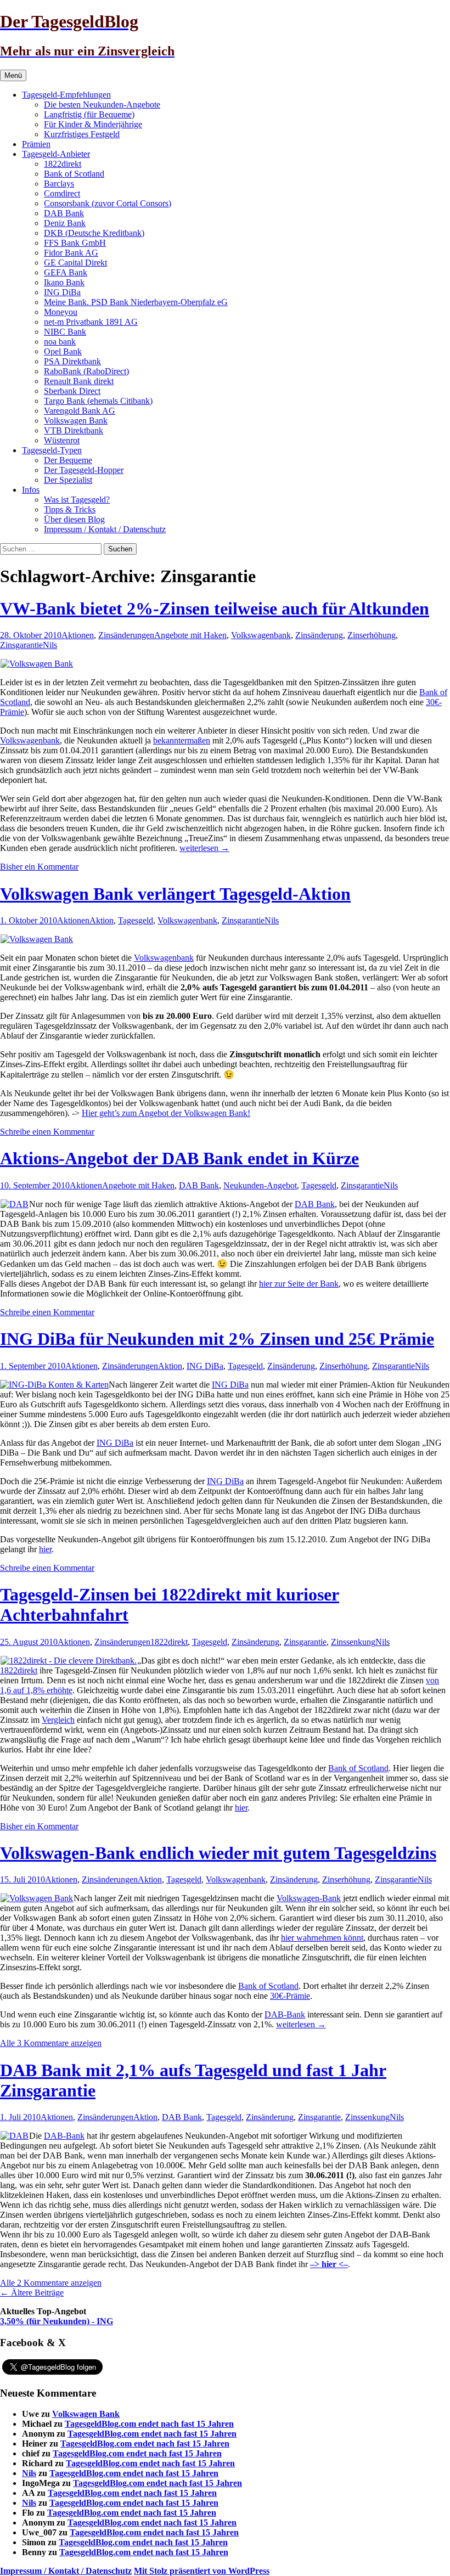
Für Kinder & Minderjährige (93, 124)
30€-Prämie (290, 1996)
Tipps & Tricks (70, 509)
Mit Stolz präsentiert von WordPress (202, 2571)
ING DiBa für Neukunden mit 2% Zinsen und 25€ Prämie (217, 1339)
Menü (13, 75)
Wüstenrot (62, 440)
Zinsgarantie (21, 645)
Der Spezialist (68, 480)
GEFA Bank (66, 272)
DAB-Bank (285, 2014)
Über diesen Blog (74, 519)
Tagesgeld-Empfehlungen (66, 95)
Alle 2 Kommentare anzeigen (51, 2283)
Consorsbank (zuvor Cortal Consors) (108, 203)
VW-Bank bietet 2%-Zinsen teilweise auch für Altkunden (215, 608)
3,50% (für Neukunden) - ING (57, 2321)
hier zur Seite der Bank (299, 1284)
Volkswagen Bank (76, 421)
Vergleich (58, 1720)
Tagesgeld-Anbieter (56, 154)
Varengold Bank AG (80, 411)
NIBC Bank (65, 332)
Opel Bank (63, 351)
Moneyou (61, 312)
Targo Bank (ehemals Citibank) (98, 401)
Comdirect (62, 193)
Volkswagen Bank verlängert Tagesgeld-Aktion (175, 894)
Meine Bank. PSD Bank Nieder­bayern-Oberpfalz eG (136, 302)
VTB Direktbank (74, 430)
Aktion (102, 920)
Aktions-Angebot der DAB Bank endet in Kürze (179, 1158)
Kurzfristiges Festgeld (82, 134)
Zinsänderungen (126, 635)
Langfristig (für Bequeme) (89, 114)
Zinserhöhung (372, 635)
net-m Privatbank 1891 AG (91, 322)
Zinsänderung (319, 635)
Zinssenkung (353, 1642)
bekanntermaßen (182, 740)
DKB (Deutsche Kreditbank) (94, 233)
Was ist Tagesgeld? (77, 500)
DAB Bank (64, 213)
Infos (31, 490)
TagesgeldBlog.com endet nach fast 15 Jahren (149, 2424)
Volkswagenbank (261, 635)
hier (45, 1549)
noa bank (60, 342)
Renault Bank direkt (79, 381)
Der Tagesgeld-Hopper (84, 470)
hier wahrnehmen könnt (322, 1938)
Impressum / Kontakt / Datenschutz (105, 529)
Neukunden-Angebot (260, 1185)
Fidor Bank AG (71, 253)
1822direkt (63, 164)
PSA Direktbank (72, 361)
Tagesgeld (136, 920)
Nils (50, 645)
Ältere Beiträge (32, 2293)
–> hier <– (329, 2264)
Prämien (36, 144)
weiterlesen (204, 848)
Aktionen (78, 635)
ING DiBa (62, 292)
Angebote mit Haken (190, 635)
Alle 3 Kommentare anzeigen (51, 2043)
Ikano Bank (64, 282)
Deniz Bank (65, 223)
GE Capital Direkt (75, 263)
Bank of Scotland (74, 174)
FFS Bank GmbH (75, 243)
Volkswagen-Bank (309, 1898)
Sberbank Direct (72, 391)
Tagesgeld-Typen (52, 450)
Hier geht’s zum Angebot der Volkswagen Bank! (166, 1113)
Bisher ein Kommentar (39, 867)
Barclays (59, 184)
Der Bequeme (68, 460)
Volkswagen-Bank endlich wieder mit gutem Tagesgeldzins (218, 1853)
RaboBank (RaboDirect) (86, 371)
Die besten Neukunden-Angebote (102, 105)
